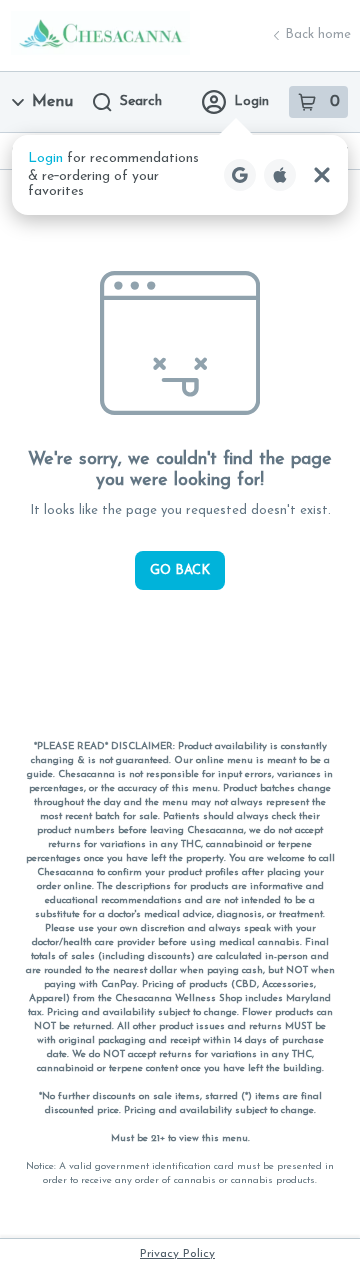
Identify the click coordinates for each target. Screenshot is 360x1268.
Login (251, 101)
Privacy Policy (177, 1254)
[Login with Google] (240, 175)
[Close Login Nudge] (322, 175)
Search (141, 101)
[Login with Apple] (280, 175)
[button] (180, 175)
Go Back (180, 570)
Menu (52, 102)
